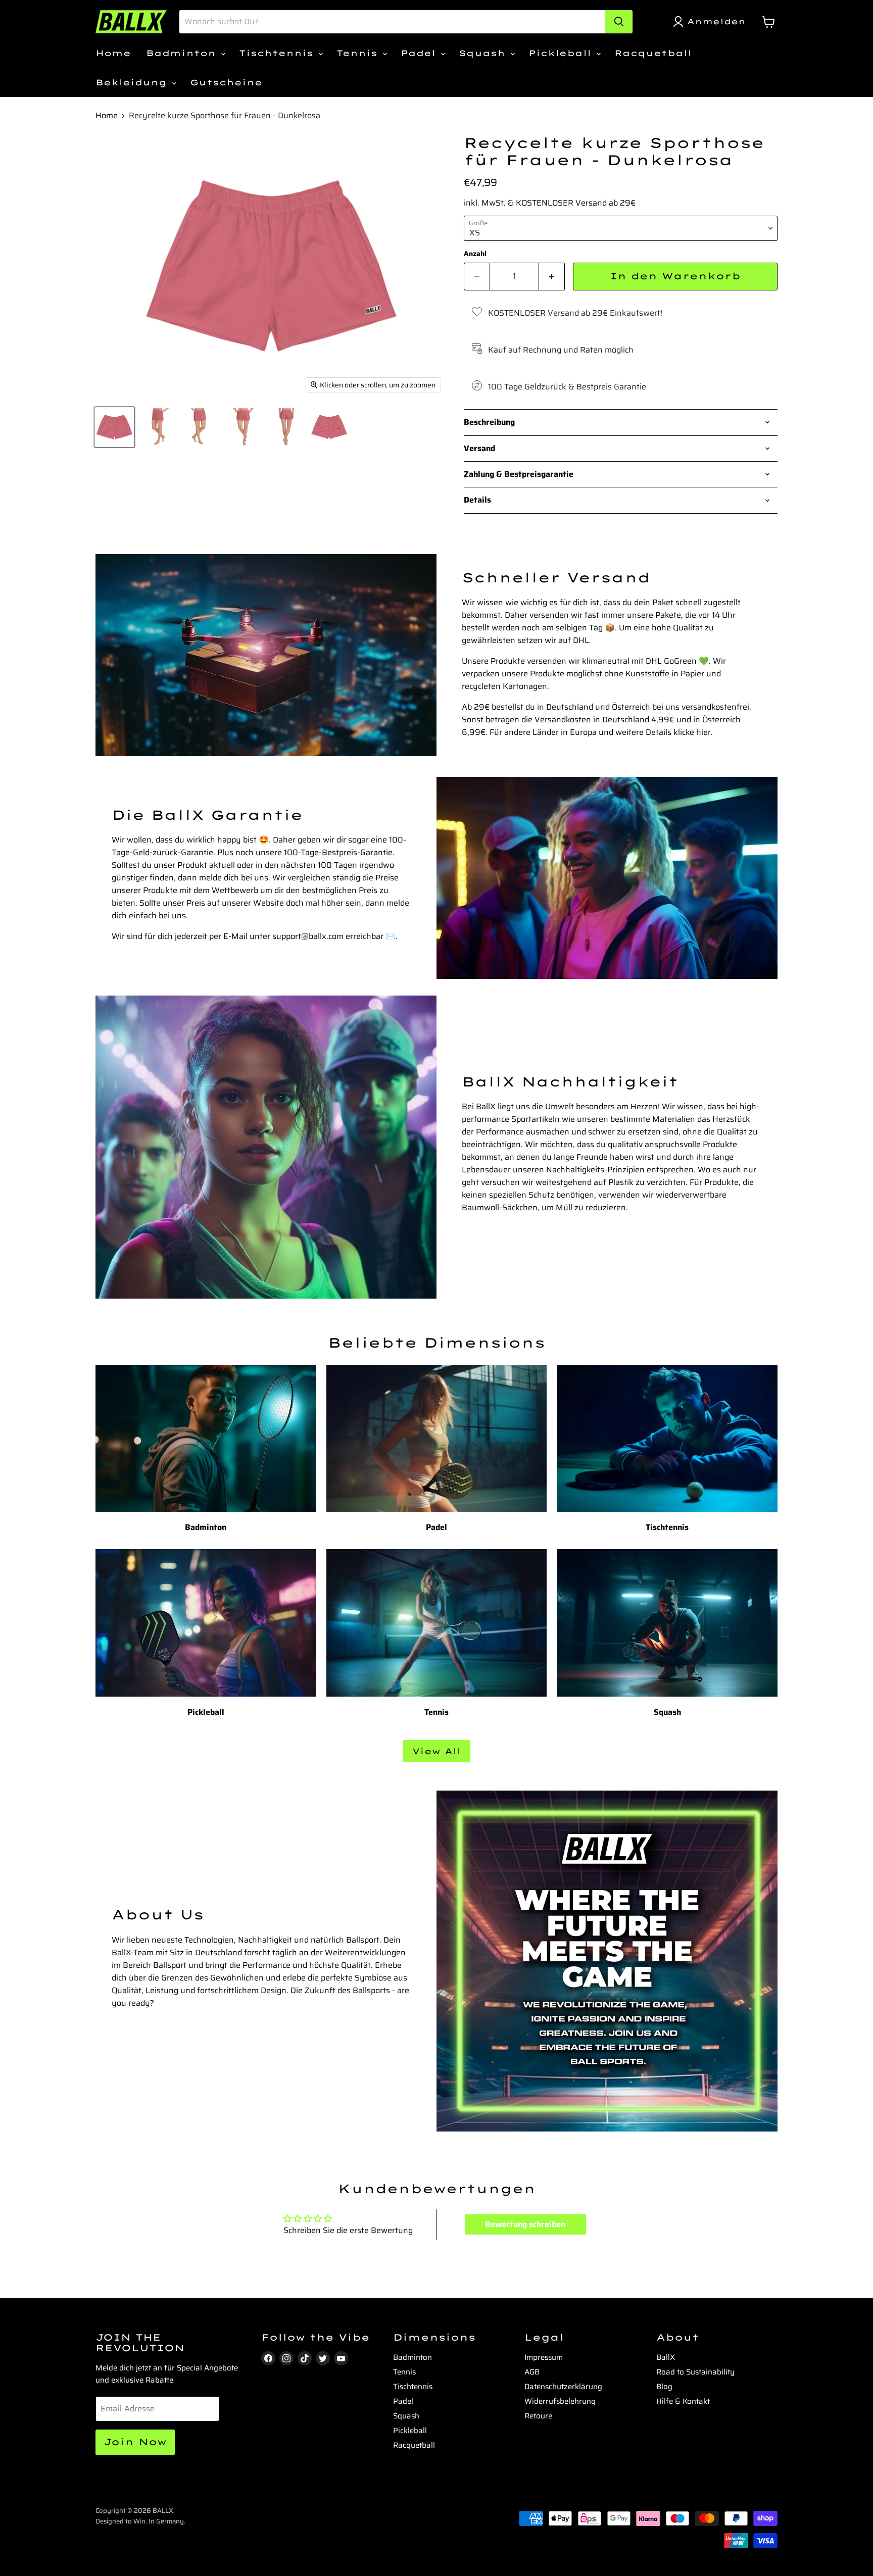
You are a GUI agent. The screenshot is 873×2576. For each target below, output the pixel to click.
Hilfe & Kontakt (683, 2401)
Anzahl (475, 254)
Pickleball (562, 53)
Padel (420, 53)
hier (704, 732)
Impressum (544, 2357)
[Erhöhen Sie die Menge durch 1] (552, 277)
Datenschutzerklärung (563, 2387)
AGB (532, 2372)
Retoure (538, 2416)
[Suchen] (619, 22)
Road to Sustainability (695, 2372)
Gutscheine (226, 82)
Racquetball (653, 53)
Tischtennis (278, 53)
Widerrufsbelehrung (560, 2401)
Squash (484, 53)
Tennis (359, 53)
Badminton (183, 53)
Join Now (135, 2442)
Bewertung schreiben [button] (525, 2224)
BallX (666, 2357)
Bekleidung (133, 82)
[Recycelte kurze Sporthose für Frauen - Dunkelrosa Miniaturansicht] (114, 427)
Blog (664, 2387)
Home (113, 53)
